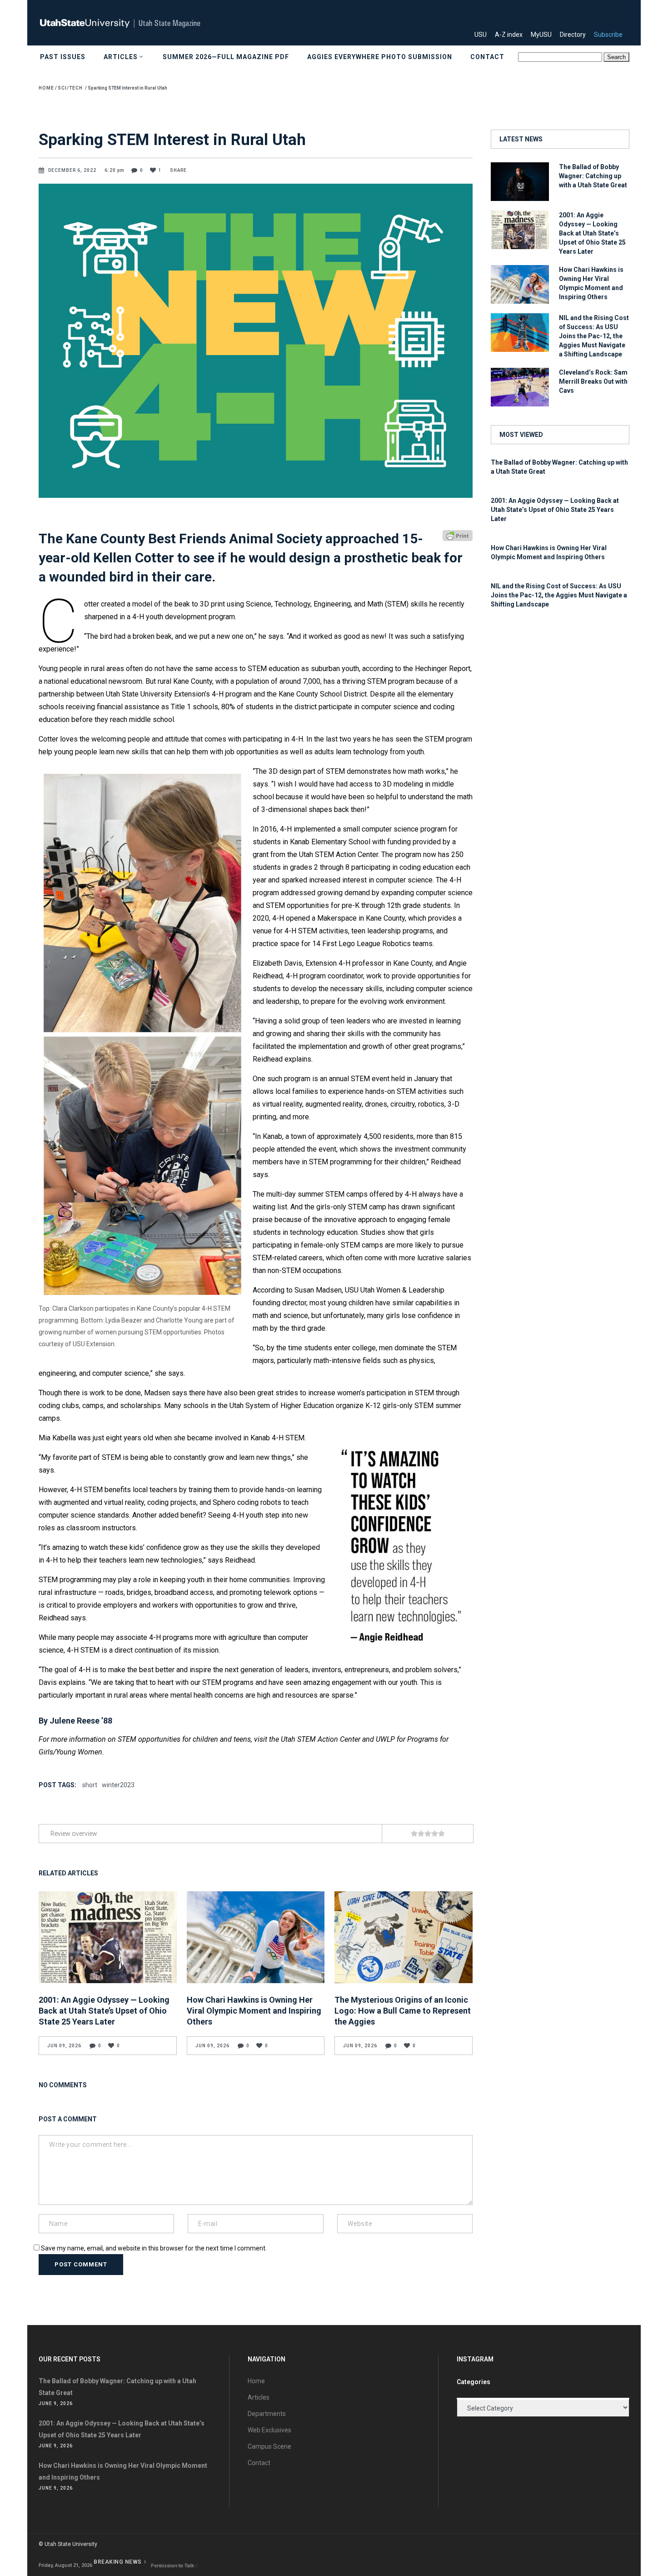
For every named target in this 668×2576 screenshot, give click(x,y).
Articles (259, 2397)
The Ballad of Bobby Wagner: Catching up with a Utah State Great (593, 176)
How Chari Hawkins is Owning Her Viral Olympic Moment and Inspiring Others (254, 2011)
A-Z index (512, 35)
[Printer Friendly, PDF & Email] (458, 535)
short (90, 1785)
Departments (267, 2414)
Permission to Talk (172, 2566)
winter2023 (118, 1785)
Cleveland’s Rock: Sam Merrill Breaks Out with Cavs (593, 381)
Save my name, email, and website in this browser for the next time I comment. (154, 2248)
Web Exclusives (269, 2430)
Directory (576, 35)
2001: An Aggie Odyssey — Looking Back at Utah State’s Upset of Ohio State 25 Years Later (104, 2011)
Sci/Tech (70, 88)
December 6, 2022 (73, 170)
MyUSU (545, 35)
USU (484, 35)
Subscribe (612, 35)
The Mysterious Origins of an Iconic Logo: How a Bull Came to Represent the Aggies (403, 2011)
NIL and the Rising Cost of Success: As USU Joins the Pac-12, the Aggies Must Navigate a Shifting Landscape (594, 336)
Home (46, 88)
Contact (259, 2463)
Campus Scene (269, 2446)
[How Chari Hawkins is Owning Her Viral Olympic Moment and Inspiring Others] (256, 1937)
